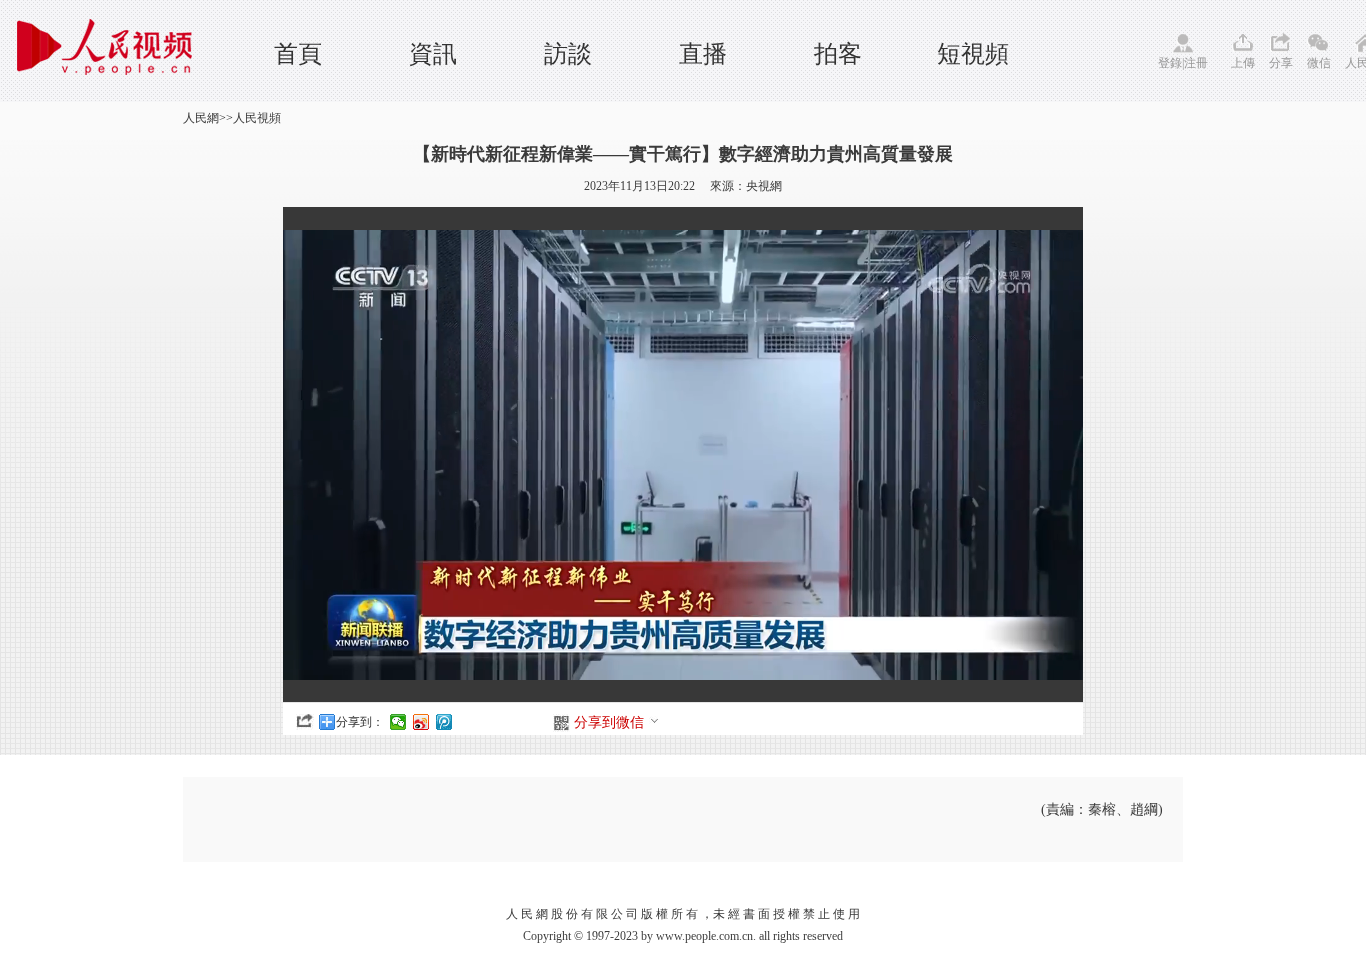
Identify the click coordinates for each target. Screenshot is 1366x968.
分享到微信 (609, 722)
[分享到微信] (398, 722)
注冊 (1196, 63)
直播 (703, 54)
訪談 (568, 54)
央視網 (764, 186)
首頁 (298, 54)
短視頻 (973, 54)
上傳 (1243, 63)
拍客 (838, 54)
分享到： (360, 722)
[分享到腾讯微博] (444, 722)
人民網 (201, 118)
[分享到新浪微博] (421, 722)
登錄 (1170, 63)
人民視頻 (257, 118)
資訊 (433, 54)
